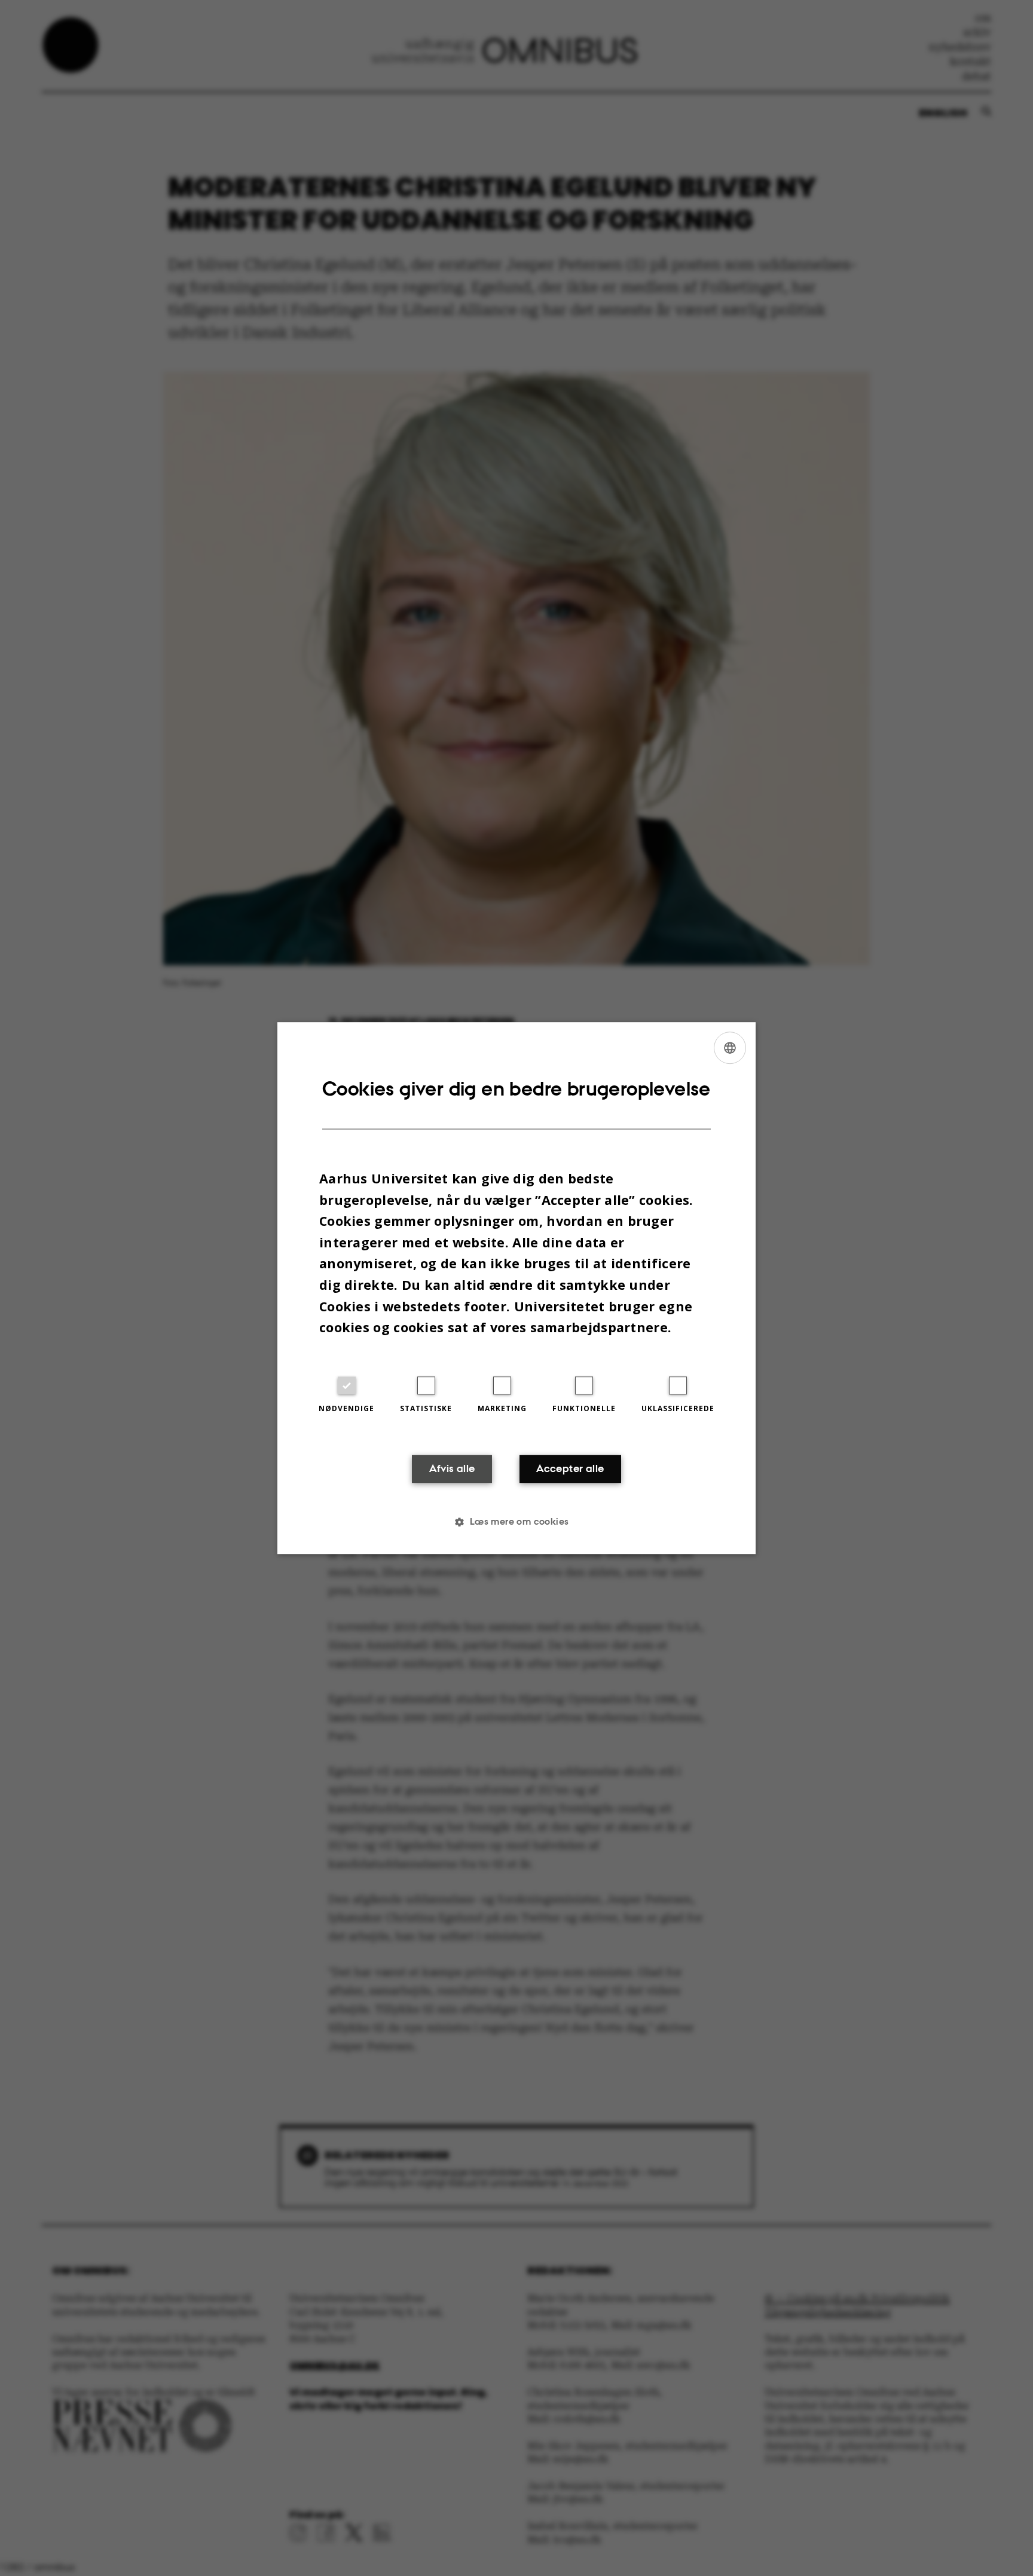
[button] (516, 1522)
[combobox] (730, 1048)
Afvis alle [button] (452, 1468)
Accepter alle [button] (570, 1468)
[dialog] (516, 1288)
